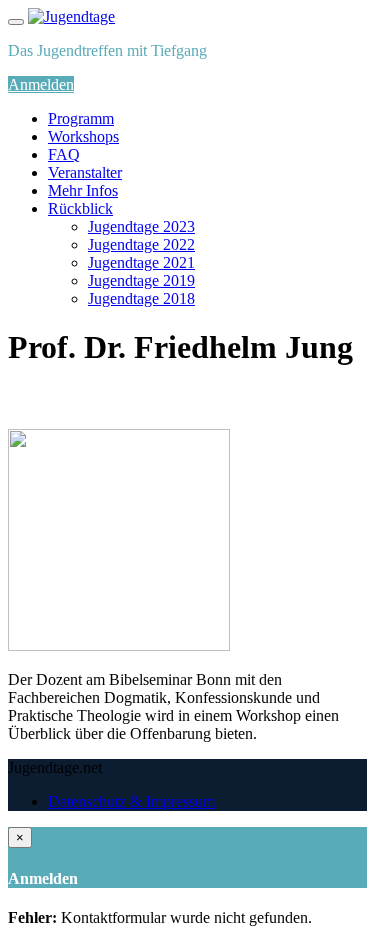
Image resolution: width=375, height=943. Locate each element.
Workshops (83, 136)
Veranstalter (85, 172)
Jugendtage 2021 (141, 262)
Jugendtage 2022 (141, 244)
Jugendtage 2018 (141, 298)
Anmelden (41, 84)
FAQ (64, 154)
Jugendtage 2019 (141, 280)
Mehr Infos (83, 190)
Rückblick (80, 208)
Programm (81, 118)
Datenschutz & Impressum (131, 801)
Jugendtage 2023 (141, 226)
